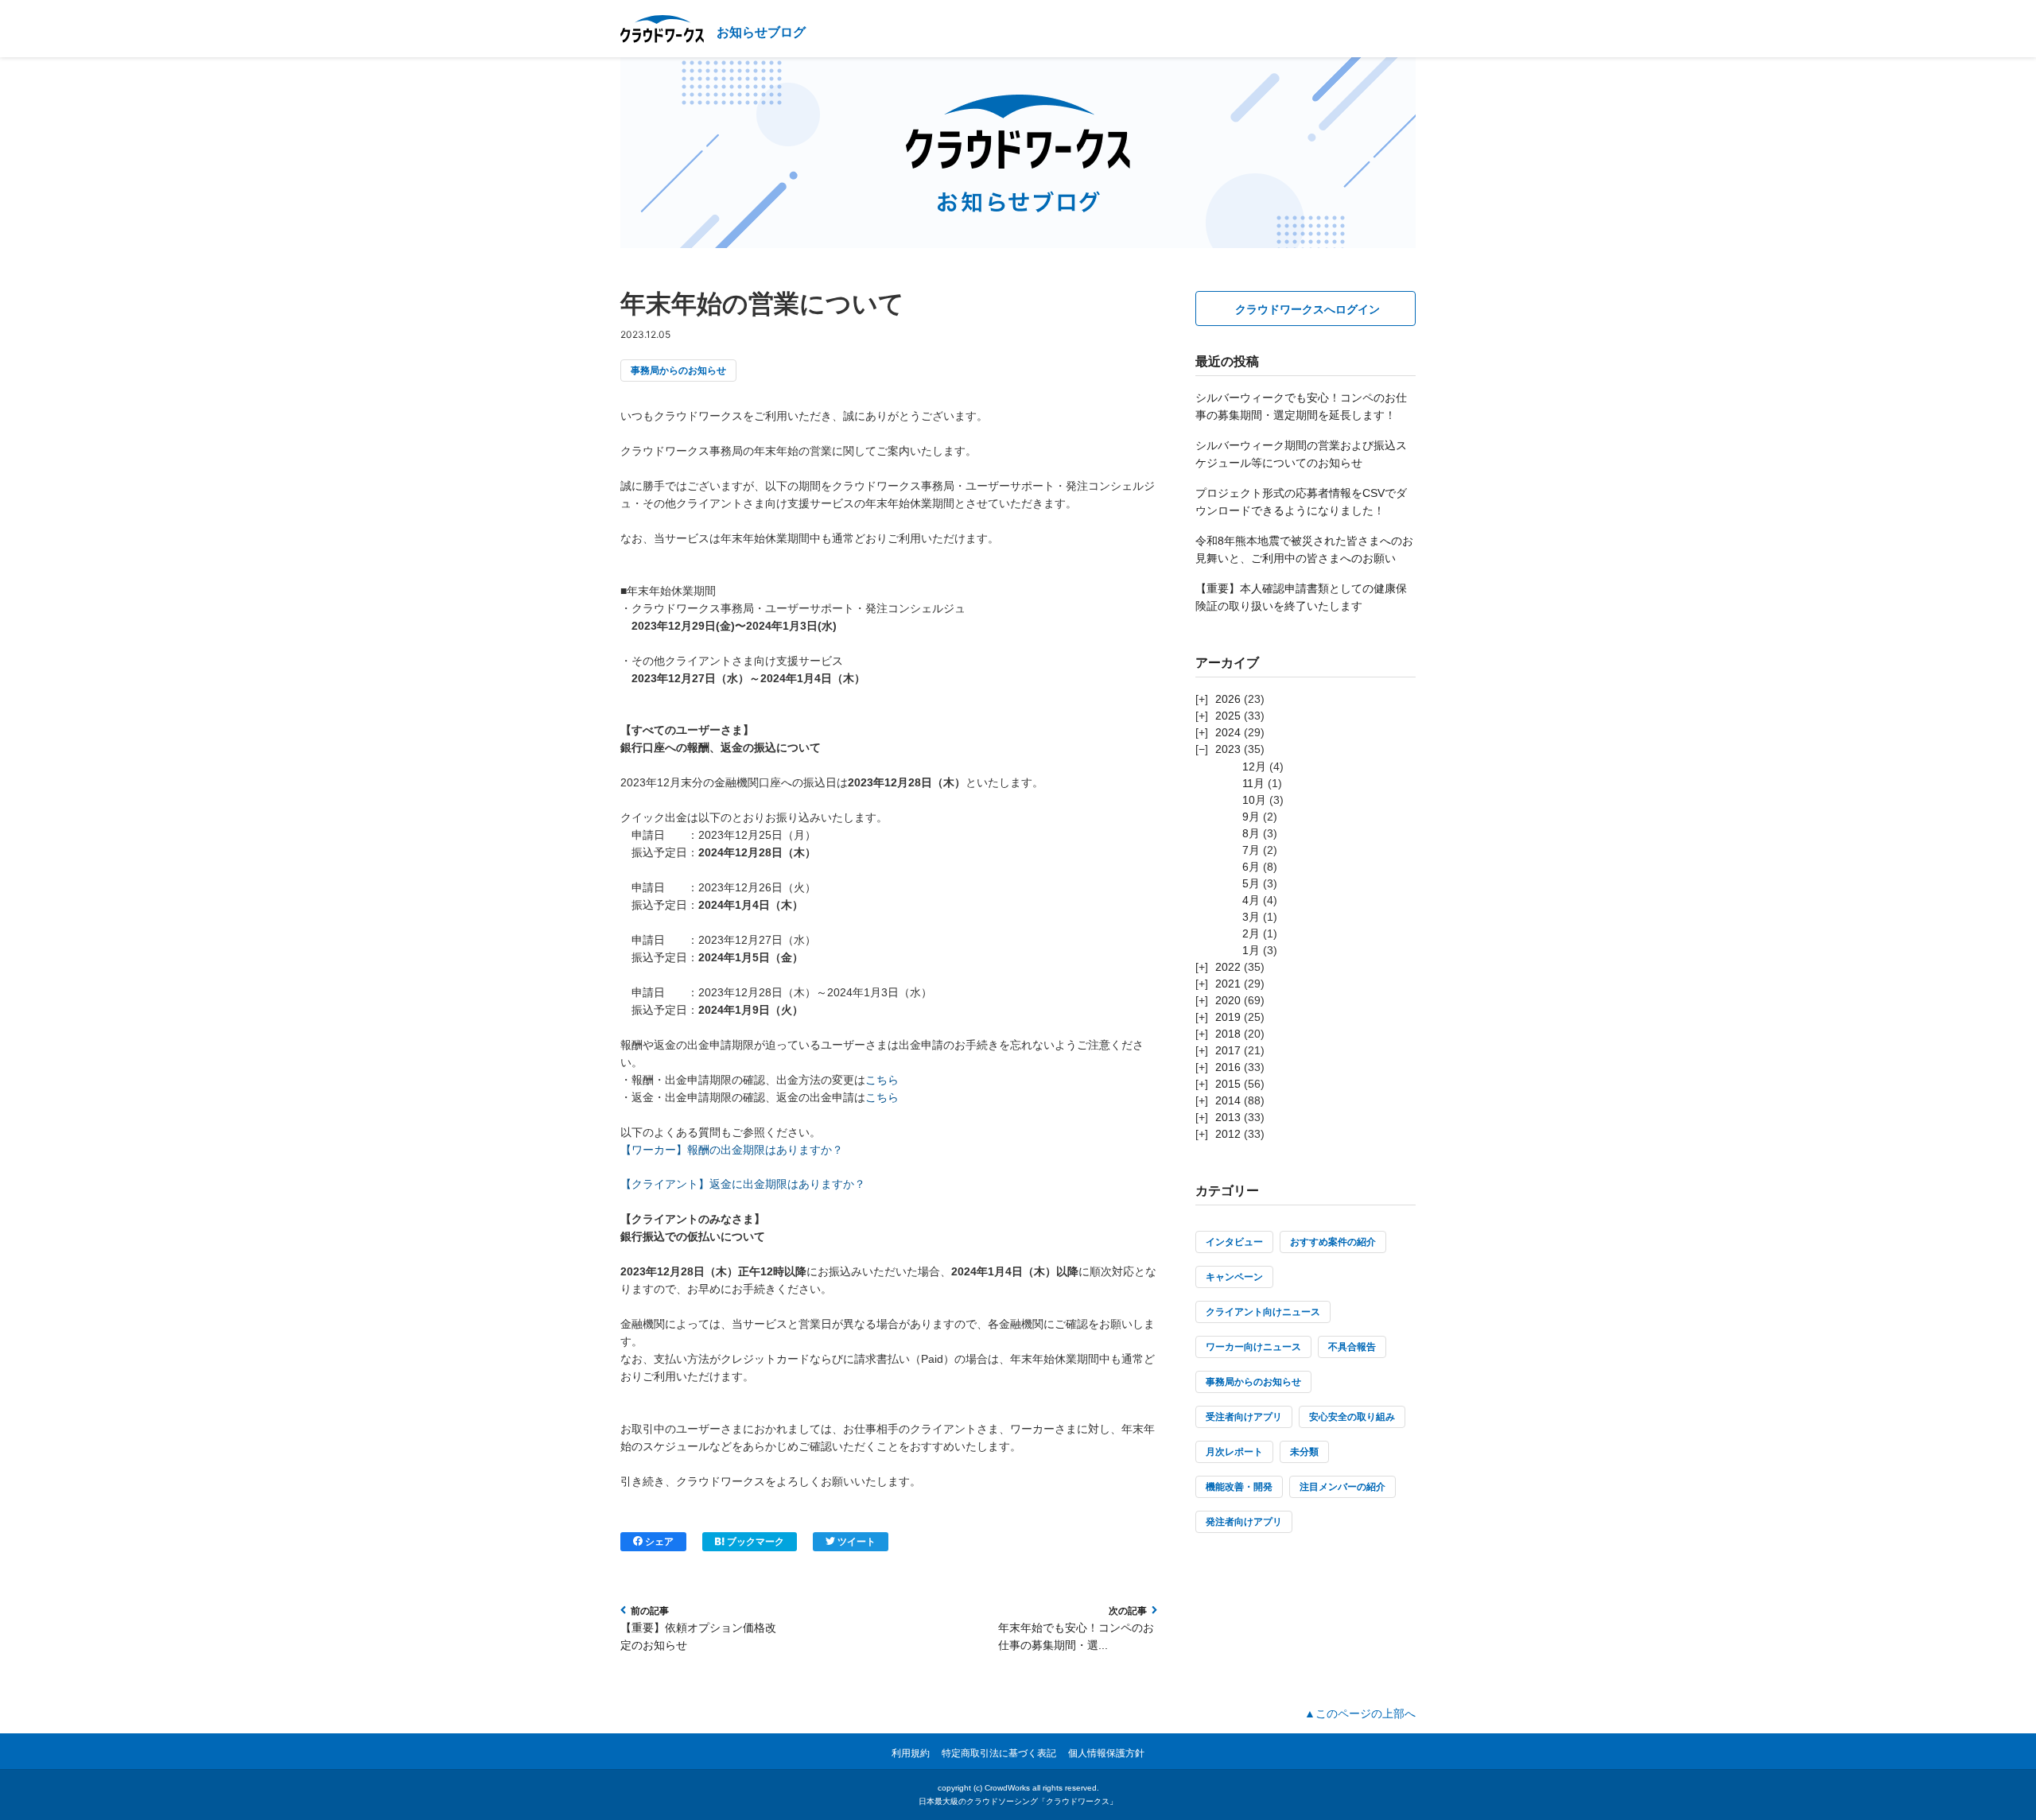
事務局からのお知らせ (678, 371)
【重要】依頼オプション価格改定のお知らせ (698, 1636)
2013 (1228, 1117)
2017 (1228, 1050)
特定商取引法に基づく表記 (999, 1753)
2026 (1228, 699)
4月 (1251, 900)
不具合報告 (1352, 1347)
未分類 (1304, 1452)
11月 (1253, 783)
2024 (1228, 732)
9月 (1251, 817)
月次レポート (1234, 1452)
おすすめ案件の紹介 (1333, 1242)
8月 (1251, 833)
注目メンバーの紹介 (1342, 1487)
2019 (1228, 1017)
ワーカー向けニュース (1253, 1347)
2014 (1228, 1100)
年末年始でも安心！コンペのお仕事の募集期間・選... (1076, 1636)
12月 (1254, 766)
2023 (1228, 749)
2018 (1228, 1034)
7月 (1251, 850)
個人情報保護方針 (1106, 1753)
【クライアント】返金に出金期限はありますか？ (743, 1184)
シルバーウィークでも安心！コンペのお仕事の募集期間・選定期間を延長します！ (1301, 406)
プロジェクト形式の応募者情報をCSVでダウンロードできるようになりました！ (1301, 502)
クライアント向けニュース (1263, 1312)
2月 (1251, 933)
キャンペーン (1234, 1277)
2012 (1228, 1134)
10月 (1254, 800)
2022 (1228, 967)
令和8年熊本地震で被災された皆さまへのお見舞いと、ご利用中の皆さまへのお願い (1304, 549)
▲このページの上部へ (1360, 1713)
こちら (882, 1080)
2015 (1228, 1084)
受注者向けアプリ (1244, 1417)
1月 (1251, 950)
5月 (1251, 883)
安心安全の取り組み (1352, 1417)
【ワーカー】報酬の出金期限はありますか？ (732, 1150)
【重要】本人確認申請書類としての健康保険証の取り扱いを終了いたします (1301, 597)
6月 (1251, 867)
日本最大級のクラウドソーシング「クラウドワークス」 (1018, 1801)
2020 (1228, 1000)
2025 (1228, 716)
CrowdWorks (1007, 1788)
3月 (1251, 917)
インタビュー (1234, 1242)
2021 (1228, 984)
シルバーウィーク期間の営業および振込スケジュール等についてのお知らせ (1301, 454)
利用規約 (911, 1753)
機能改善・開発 (1239, 1487)
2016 (1228, 1067)
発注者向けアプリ (1244, 1522)
